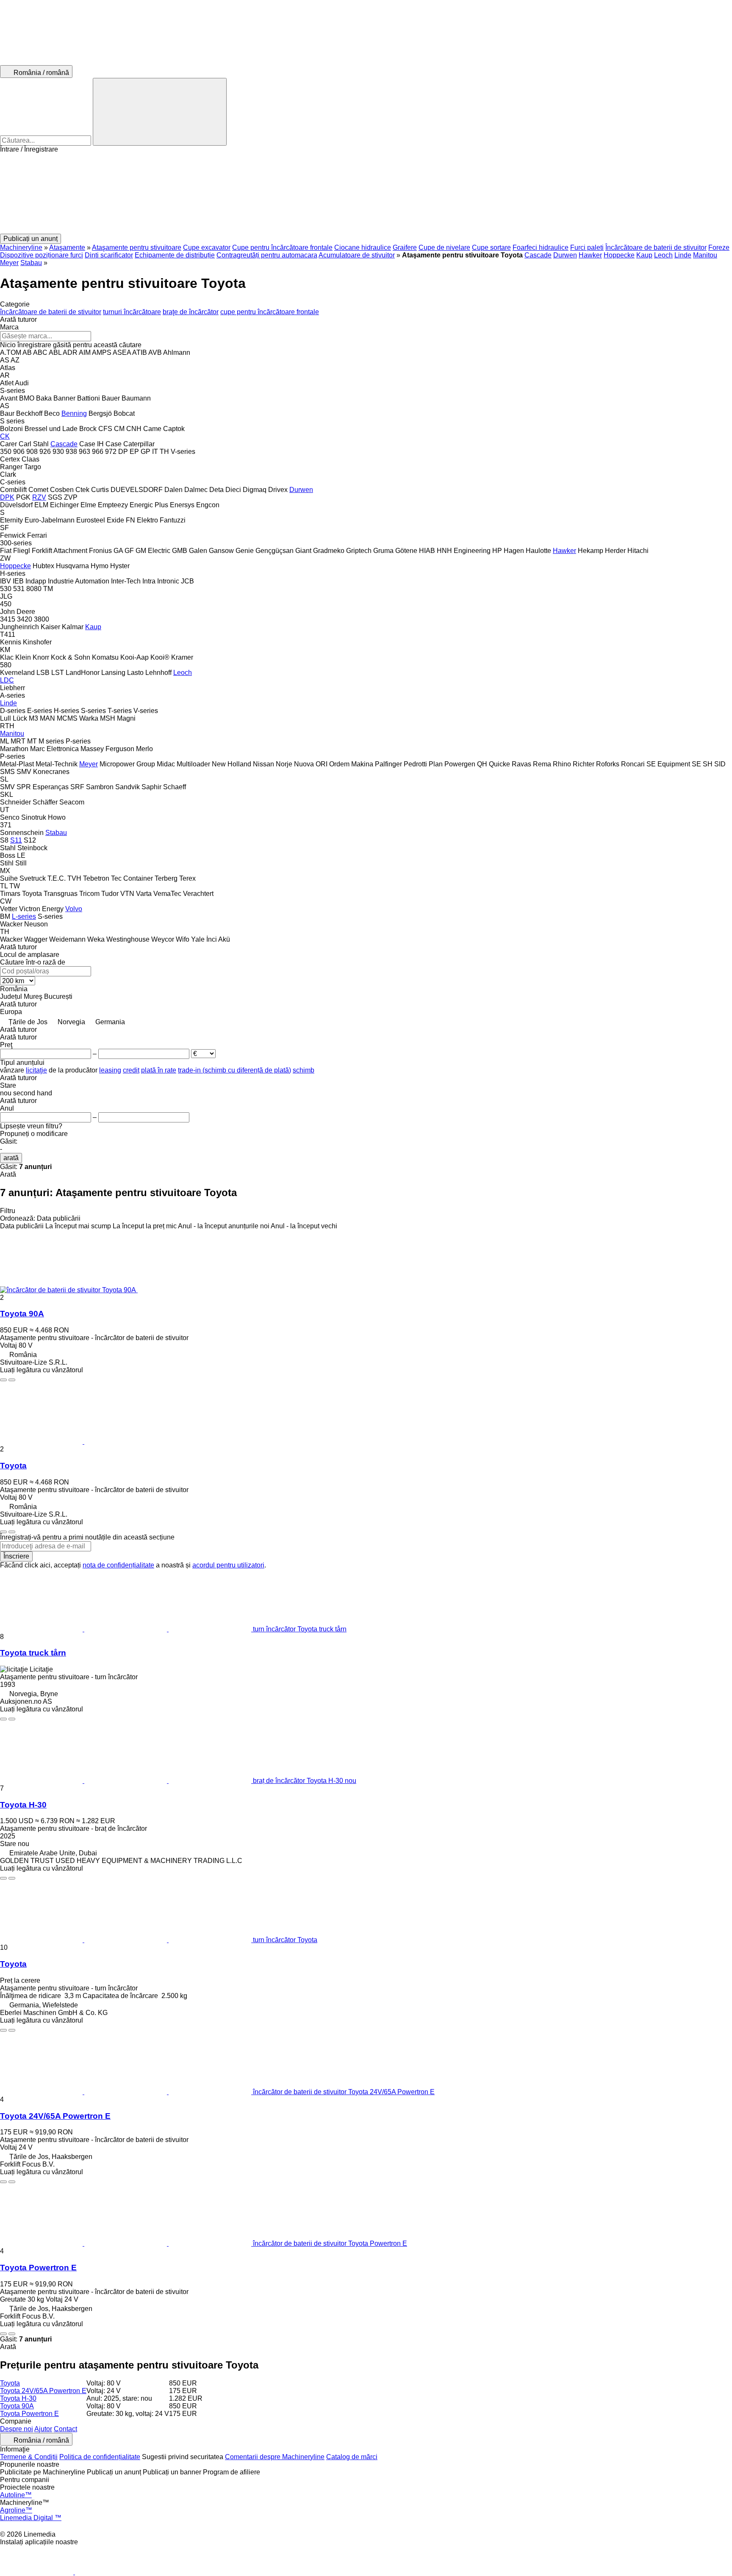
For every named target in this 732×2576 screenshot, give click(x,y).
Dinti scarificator (109, 255)
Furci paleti (587, 247)
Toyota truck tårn (33, 1653)
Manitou (705, 255)
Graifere (405, 247)
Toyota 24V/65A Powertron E (55, 2116)
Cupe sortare (491, 247)
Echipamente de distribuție (175, 255)
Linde (683, 255)
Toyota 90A (22, 1314)
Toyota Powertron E (38, 2268)
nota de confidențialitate (118, 1565)
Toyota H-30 (23, 1805)
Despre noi (17, 2429)
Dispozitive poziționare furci (42, 255)
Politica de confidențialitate (100, 2457)
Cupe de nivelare (444, 247)
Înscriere (16, 1556)
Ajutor (43, 2429)
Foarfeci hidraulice (541, 247)
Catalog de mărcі (352, 2457)
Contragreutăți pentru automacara (267, 255)
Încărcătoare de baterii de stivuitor (656, 247)
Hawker (590, 255)
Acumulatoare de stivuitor (357, 255)
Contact (65, 2429)
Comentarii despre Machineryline (275, 2457)
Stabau (31, 263)
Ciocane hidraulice (363, 247)
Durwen (565, 255)
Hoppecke (619, 255)
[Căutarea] (160, 112)
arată (11, 1158)
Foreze (719, 247)
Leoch (663, 255)
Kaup (644, 255)
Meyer (9, 263)
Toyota (13, 1466)
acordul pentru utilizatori (228, 1565)
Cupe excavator (207, 247)
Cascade (538, 255)
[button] (366, 193)
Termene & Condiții (29, 2457)
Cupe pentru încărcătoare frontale (282, 247)
